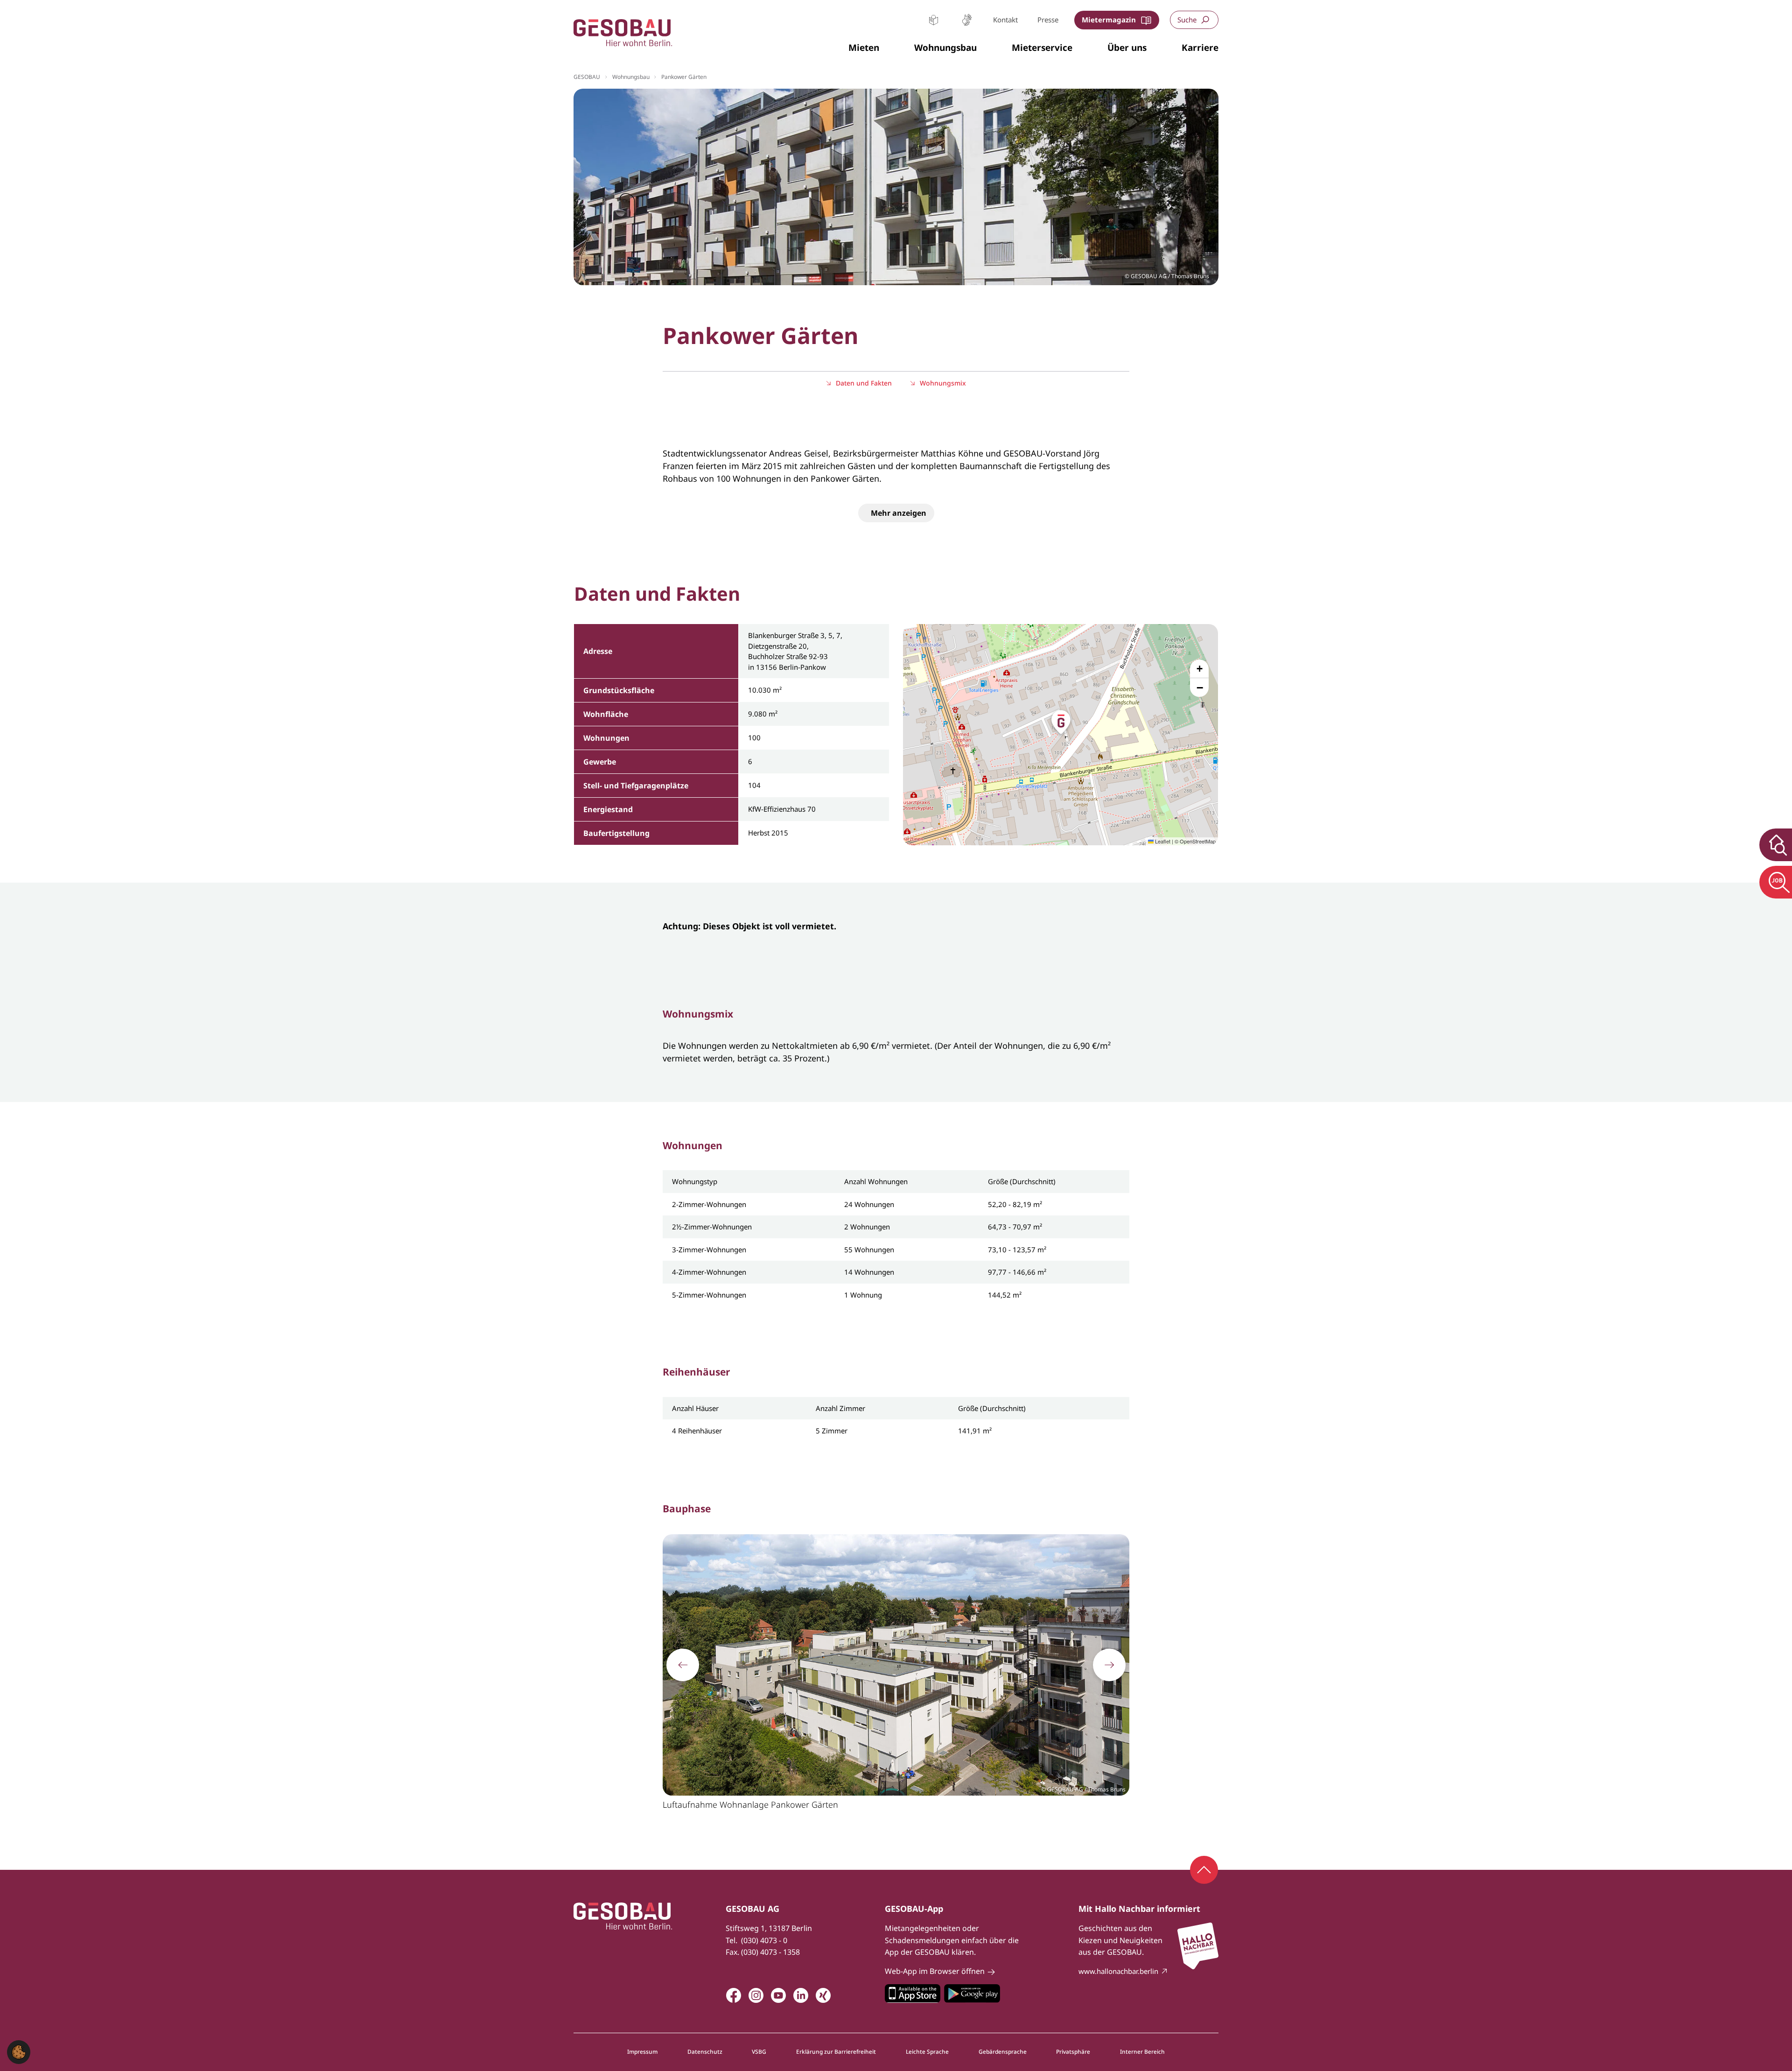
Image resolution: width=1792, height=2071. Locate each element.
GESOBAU (587, 77)
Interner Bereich (1142, 2052)
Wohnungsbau (631, 77)
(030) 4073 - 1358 (770, 1952)
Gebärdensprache (967, 20)
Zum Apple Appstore (913, 1994)
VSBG (759, 2052)
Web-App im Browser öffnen (935, 1971)
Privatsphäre (1073, 2052)
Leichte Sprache (934, 20)
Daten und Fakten (864, 383)
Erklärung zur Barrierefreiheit (836, 2052)
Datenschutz (705, 2052)
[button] (864, 48)
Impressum (642, 2052)
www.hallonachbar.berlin (1118, 1971)
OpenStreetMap (1198, 841)
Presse (1048, 20)
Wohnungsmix (943, 383)
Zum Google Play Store (972, 1994)
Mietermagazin (1109, 20)
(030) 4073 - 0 (764, 1940)
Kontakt (1005, 20)
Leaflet (1162, 841)
